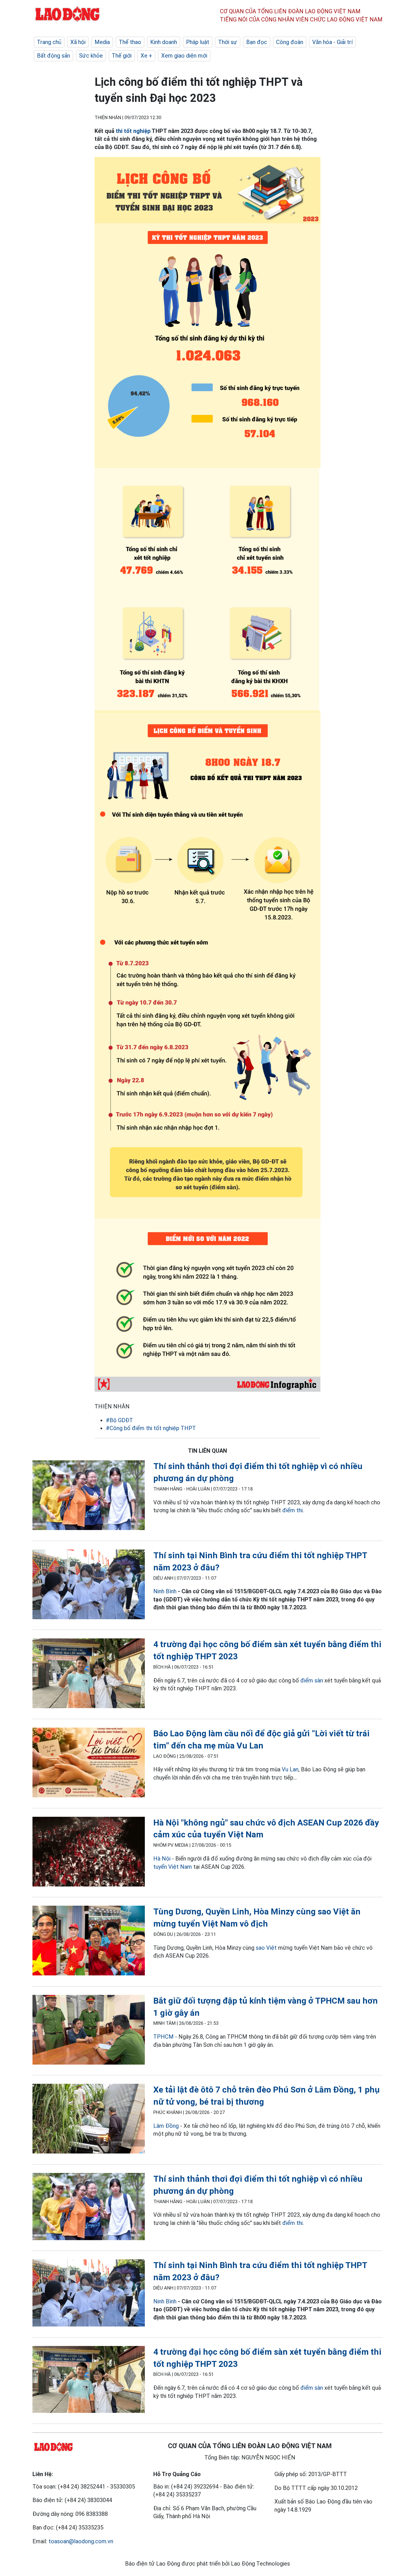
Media (102, 42)
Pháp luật (198, 42)
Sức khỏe (91, 56)
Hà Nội (162, 1859)
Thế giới (122, 56)
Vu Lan (290, 1769)
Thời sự (228, 42)
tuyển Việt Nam (173, 1867)
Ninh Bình (166, 1591)
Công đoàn (290, 42)
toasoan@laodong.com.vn (81, 2541)
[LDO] (89, 1496)
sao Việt (266, 1948)
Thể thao (130, 42)
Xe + (146, 56)
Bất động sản (53, 56)
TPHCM (163, 2037)
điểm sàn (312, 1680)
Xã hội (78, 42)
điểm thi (292, 1510)
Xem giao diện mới (184, 56)
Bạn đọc (257, 42)
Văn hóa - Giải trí (332, 42)
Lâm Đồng (167, 2126)
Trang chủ (49, 42)
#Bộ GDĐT (119, 1420)
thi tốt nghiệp (133, 131)
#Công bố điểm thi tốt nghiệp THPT (151, 1428)
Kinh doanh (164, 42)
